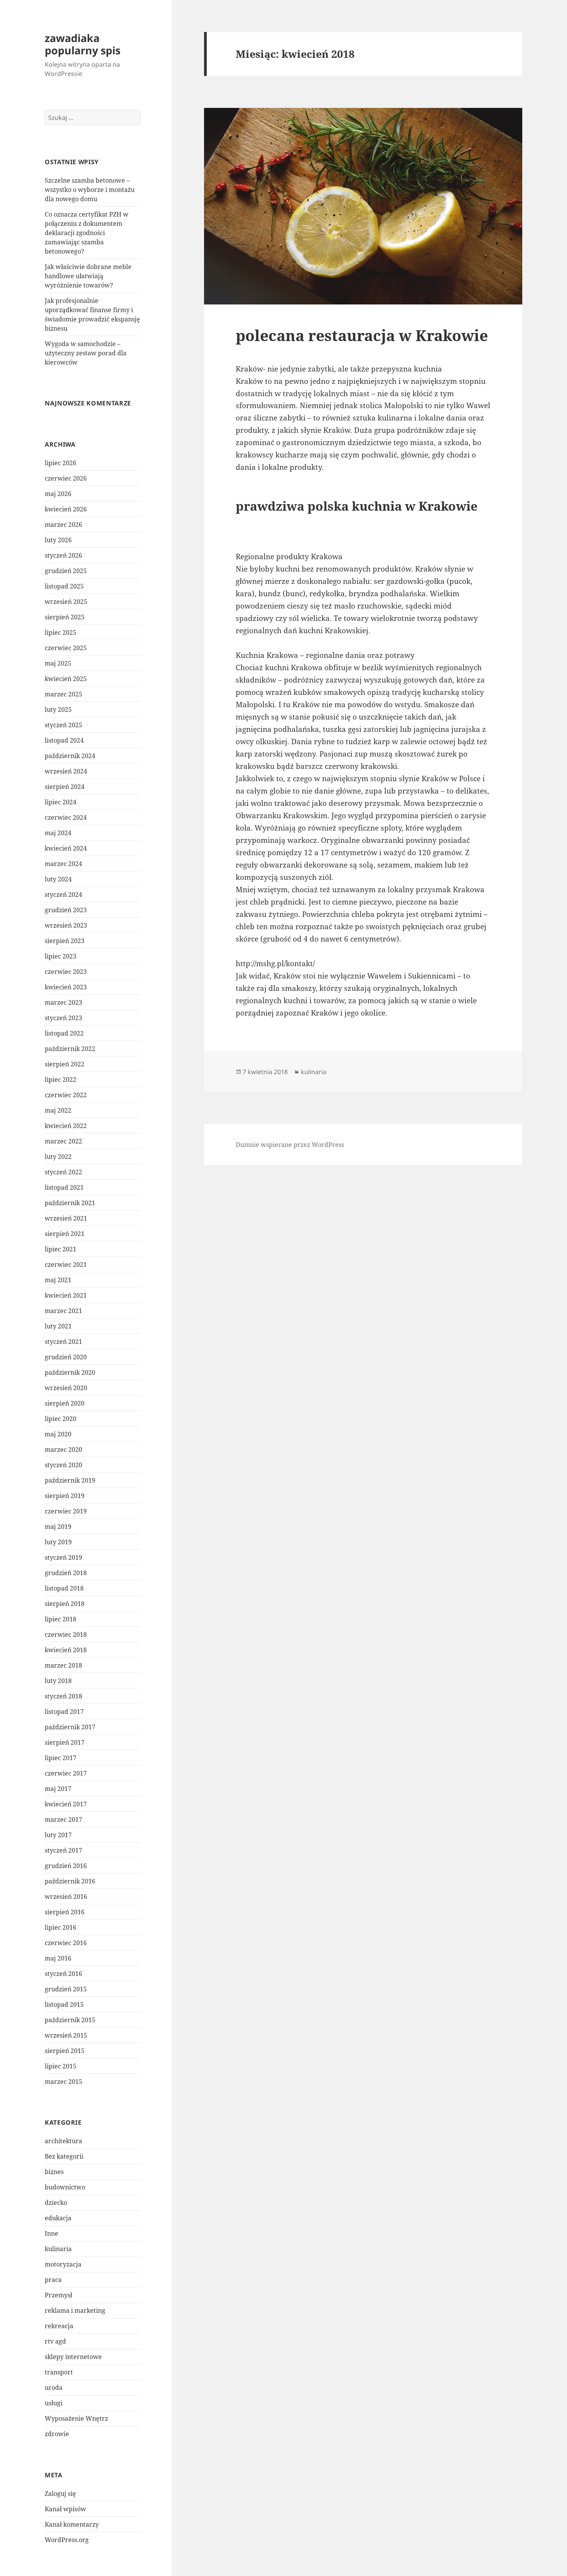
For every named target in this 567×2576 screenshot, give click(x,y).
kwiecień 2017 (66, 1804)
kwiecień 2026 (66, 509)
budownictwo (65, 2187)
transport (59, 2372)
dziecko (56, 2203)
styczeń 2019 (63, 1557)
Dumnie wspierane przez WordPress (290, 1145)
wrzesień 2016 (66, 1897)
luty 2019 (58, 1542)
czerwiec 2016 (66, 1943)
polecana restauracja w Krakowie (362, 335)
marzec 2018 (63, 1665)
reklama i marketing (75, 2310)
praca (53, 2280)
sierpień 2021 (65, 1234)
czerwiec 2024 (66, 817)
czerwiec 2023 (66, 972)
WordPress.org (67, 2540)
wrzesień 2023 (66, 925)
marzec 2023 (63, 1002)
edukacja (58, 2218)
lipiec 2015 (61, 2066)
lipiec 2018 (61, 1619)
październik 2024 (70, 756)
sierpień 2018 (65, 1604)
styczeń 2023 (63, 1018)
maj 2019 (58, 1527)
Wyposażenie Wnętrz (76, 2418)
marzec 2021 (63, 1311)
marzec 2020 (63, 1449)
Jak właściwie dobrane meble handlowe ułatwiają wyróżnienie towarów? (88, 276)
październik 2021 (70, 1203)
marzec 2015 (63, 2082)
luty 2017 (58, 1835)
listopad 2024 (64, 740)
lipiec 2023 (61, 956)
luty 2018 (58, 1681)
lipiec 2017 (61, 1758)
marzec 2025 (63, 694)
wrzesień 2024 (66, 771)
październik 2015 (70, 2020)
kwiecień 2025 (66, 679)
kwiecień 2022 (66, 1126)
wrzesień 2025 (66, 602)
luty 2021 (58, 1326)
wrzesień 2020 (66, 1388)
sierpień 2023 (65, 941)
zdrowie (57, 2434)
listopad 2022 (64, 1033)
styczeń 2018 (63, 1696)
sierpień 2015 (65, 2051)
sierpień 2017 (65, 1742)
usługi (54, 2403)
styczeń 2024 (63, 895)
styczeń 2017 (63, 1850)
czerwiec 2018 (66, 1634)
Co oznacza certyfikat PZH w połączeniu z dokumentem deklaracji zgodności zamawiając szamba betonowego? (87, 233)
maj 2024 (58, 833)
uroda (54, 2388)
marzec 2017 (63, 1819)
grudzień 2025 (66, 571)
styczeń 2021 (63, 1342)
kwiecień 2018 (66, 1650)
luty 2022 (58, 1157)
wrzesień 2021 (66, 1218)
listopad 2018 (64, 1588)
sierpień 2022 (65, 1064)
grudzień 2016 (66, 1866)
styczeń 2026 (63, 555)
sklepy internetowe (73, 2357)
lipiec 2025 (61, 632)
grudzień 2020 (66, 1357)
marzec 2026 (63, 525)
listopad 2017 (64, 1712)
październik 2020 (70, 1372)
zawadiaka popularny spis (83, 44)
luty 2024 (58, 879)
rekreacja (59, 2326)
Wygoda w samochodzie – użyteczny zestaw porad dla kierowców (86, 353)
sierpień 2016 (65, 1912)
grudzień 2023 (66, 910)
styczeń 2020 (63, 1465)
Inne (51, 2233)
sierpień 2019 (65, 1496)
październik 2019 (70, 1480)
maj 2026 (58, 494)
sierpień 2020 (65, 1403)
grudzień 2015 (66, 1989)
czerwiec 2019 (66, 1511)
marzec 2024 (63, 864)
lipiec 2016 (61, 1927)
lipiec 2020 (61, 1419)
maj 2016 (58, 1958)
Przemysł (58, 2295)
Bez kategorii (64, 2156)
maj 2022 (58, 1110)
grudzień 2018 (66, 1573)
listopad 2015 (64, 2004)
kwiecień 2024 (66, 848)
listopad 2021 (64, 1187)
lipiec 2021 (61, 1249)
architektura (63, 2141)
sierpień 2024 (65, 787)
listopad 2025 (64, 586)
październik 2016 (70, 1881)
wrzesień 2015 (66, 2035)
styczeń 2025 (63, 725)
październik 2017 (70, 1727)
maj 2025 (58, 663)
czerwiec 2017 (66, 1773)
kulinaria (58, 2249)
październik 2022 (70, 1049)
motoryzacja (63, 2264)
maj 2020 (58, 1434)
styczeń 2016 (63, 1974)
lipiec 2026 (61, 463)
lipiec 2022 (61, 1079)
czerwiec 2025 (66, 648)
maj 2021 (58, 1280)
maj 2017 (58, 1789)
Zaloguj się (60, 2494)
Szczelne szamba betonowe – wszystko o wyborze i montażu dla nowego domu (90, 190)
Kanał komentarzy (72, 2524)
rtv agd (55, 2341)
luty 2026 (58, 540)
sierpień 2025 (65, 617)
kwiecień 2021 (66, 1295)
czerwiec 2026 (66, 478)
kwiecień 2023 (66, 987)
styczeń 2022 (63, 1172)
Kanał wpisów (65, 2509)
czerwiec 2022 (66, 1095)
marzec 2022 (63, 1141)
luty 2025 (58, 710)
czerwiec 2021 (66, 1264)
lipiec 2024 (61, 802)
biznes (54, 2172)
